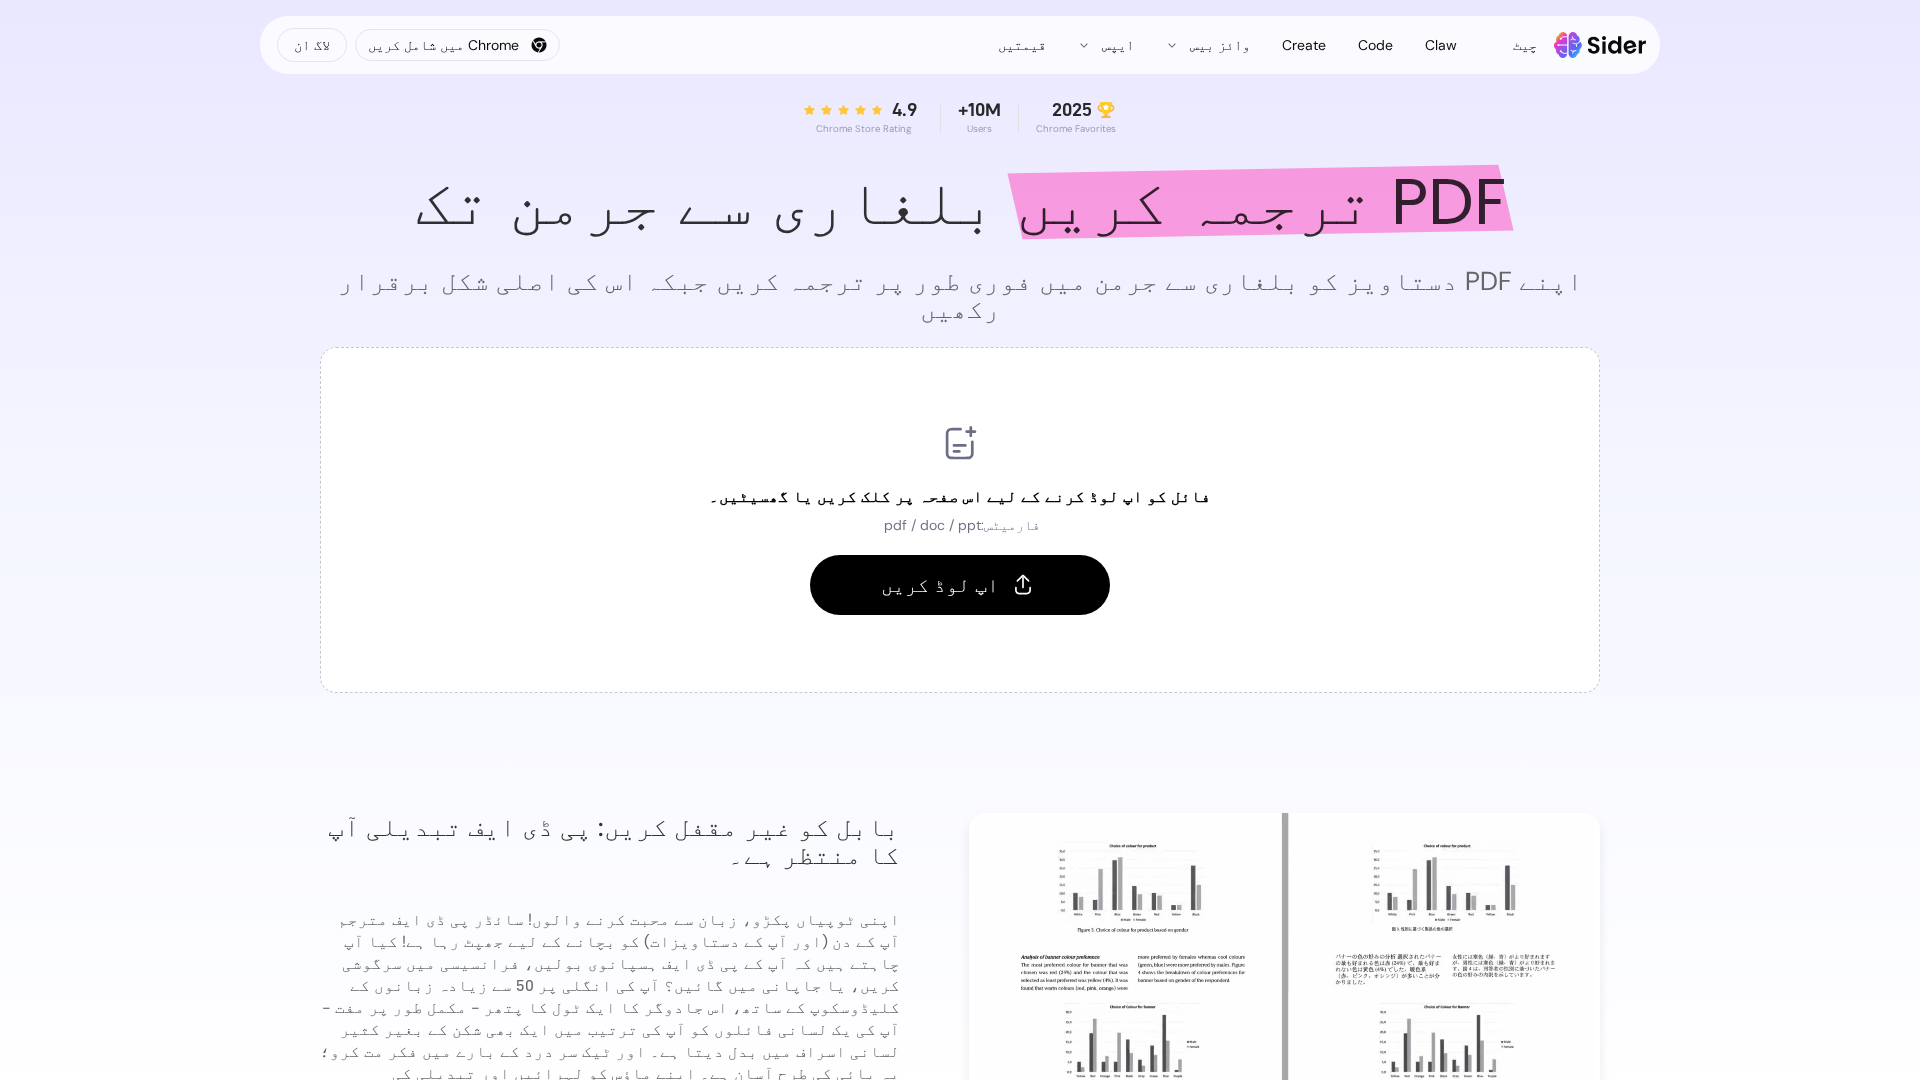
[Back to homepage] (1600, 45)
